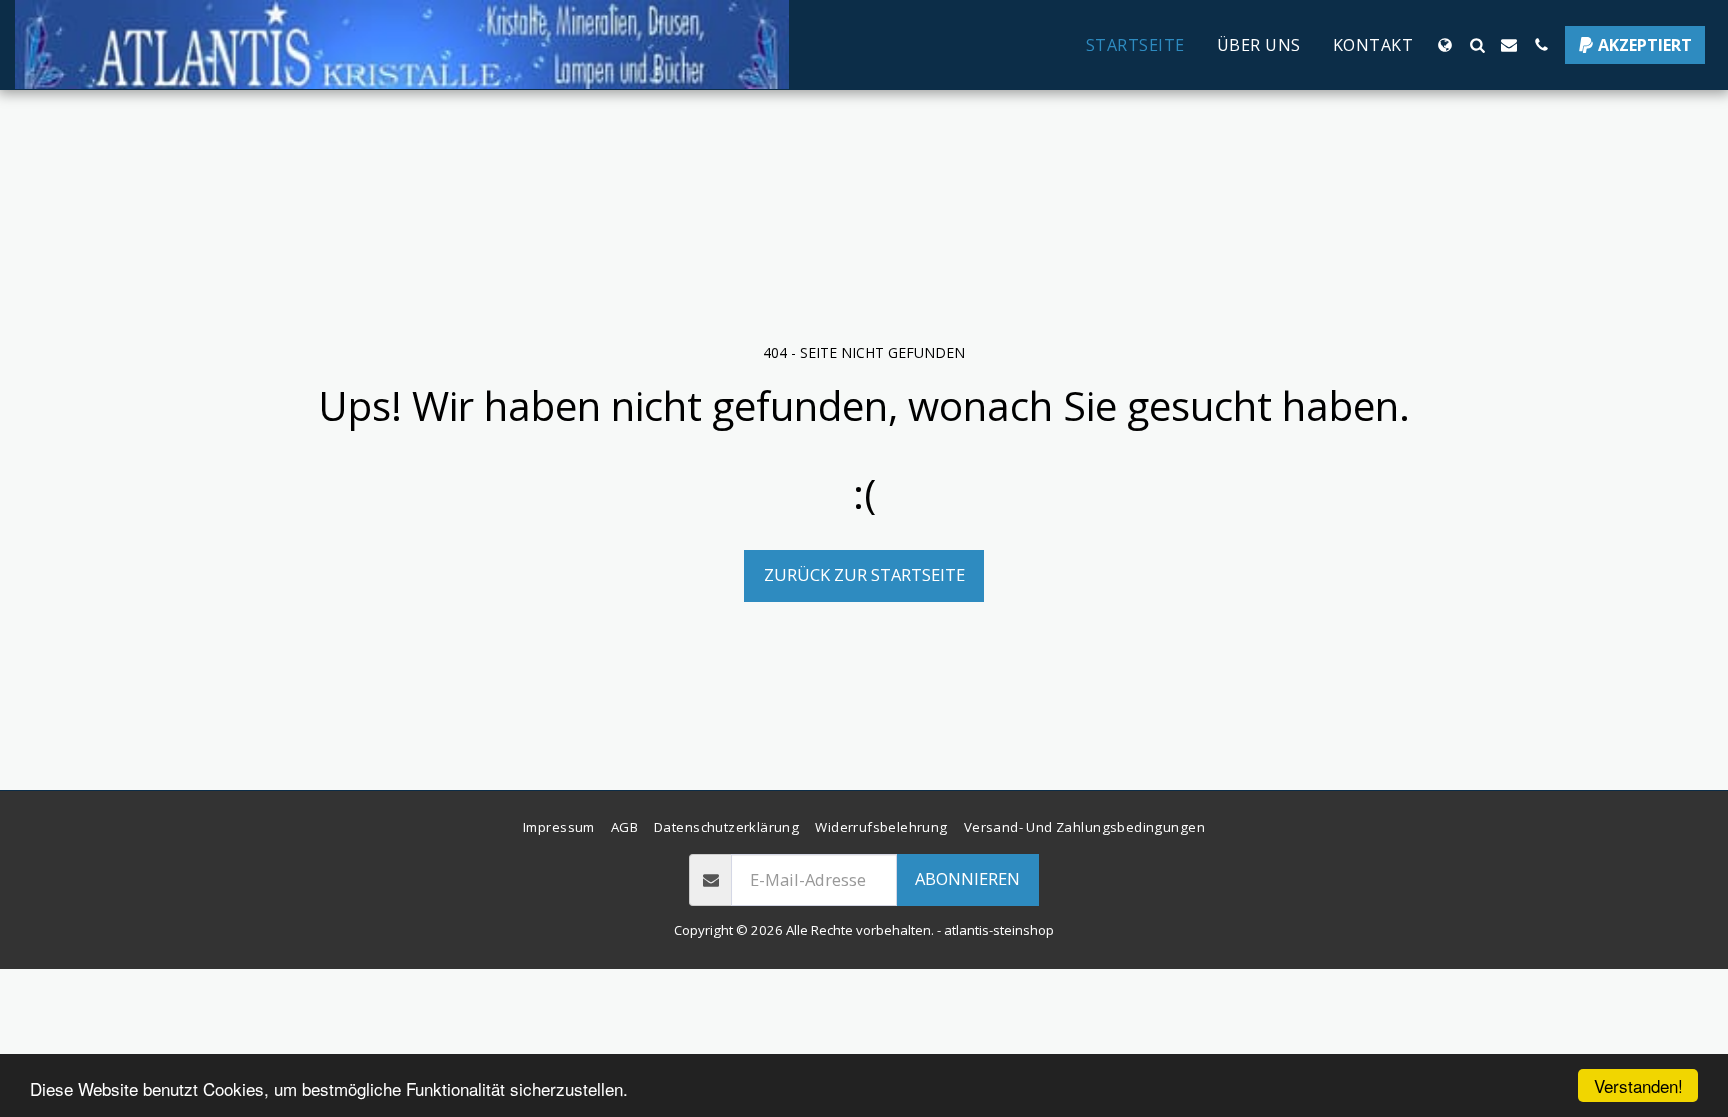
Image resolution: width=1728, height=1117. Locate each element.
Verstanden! (1638, 1085)
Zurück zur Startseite (864, 574)
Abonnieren (967, 878)
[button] (1477, 45)
